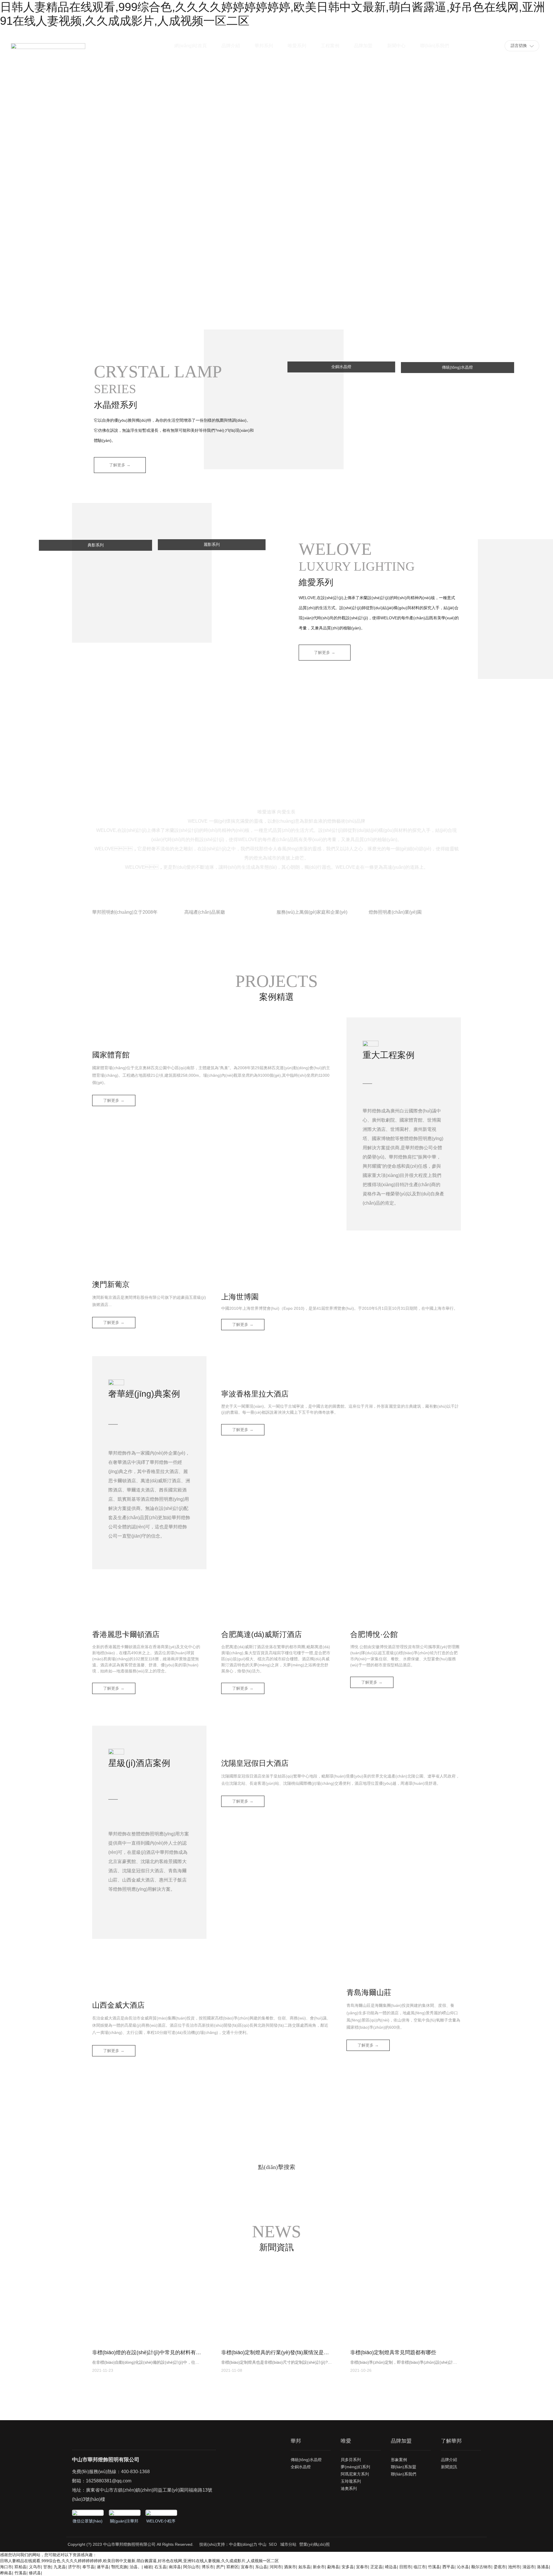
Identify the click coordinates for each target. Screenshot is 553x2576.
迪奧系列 (349, 2488)
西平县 (448, 2567)
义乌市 (35, 2567)
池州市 (514, 2567)
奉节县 (88, 2567)
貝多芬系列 (351, 2460)
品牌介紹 (231, 46)
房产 (220, 2567)
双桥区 (232, 2567)
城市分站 (288, 2544)
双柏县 (20, 2567)
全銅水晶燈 (301, 2467)
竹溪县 (434, 2567)
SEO (273, 2544)
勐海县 (333, 2567)
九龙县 (60, 2567)
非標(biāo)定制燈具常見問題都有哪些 (393, 2352)
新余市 (319, 2567)
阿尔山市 (191, 2567)
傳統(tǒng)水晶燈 (306, 2460)
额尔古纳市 (481, 2567)
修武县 (35, 2573)
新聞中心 (396, 46)
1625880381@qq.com (109, 2481)
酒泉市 (290, 2567)
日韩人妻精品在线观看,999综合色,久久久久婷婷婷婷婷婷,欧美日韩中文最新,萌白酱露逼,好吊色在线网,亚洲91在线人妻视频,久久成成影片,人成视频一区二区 (139, 2561)
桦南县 (6, 2573)
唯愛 (346, 2441)
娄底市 (500, 2567)
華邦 (296, 2441)
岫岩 (148, 2567)
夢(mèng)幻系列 (355, 2467)
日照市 (405, 2567)
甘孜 (47, 2567)
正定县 (376, 2567)
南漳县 (175, 2567)
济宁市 (74, 2567)
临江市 (420, 2567)
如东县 (304, 2567)
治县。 (136, 2567)
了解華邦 (451, 2441)
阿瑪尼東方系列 (355, 2474)
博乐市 (208, 2567)
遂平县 (103, 2567)
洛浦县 (543, 2567)
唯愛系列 (297, 46)
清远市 (529, 2567)
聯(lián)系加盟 (404, 2467)
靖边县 (391, 2567)
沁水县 (463, 2567)
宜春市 (247, 2567)
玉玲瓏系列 (351, 2481)
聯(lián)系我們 (435, 46)
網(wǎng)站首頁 (191, 46)
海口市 (6, 2567)
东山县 (261, 2567)
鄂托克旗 (119, 2567)
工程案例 (330, 46)
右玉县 (160, 2567)
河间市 (276, 2567)
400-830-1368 (135, 2472)
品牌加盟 (363, 46)
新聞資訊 (449, 2467)
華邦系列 (264, 46)
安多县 (348, 2567)
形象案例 (399, 2460)
